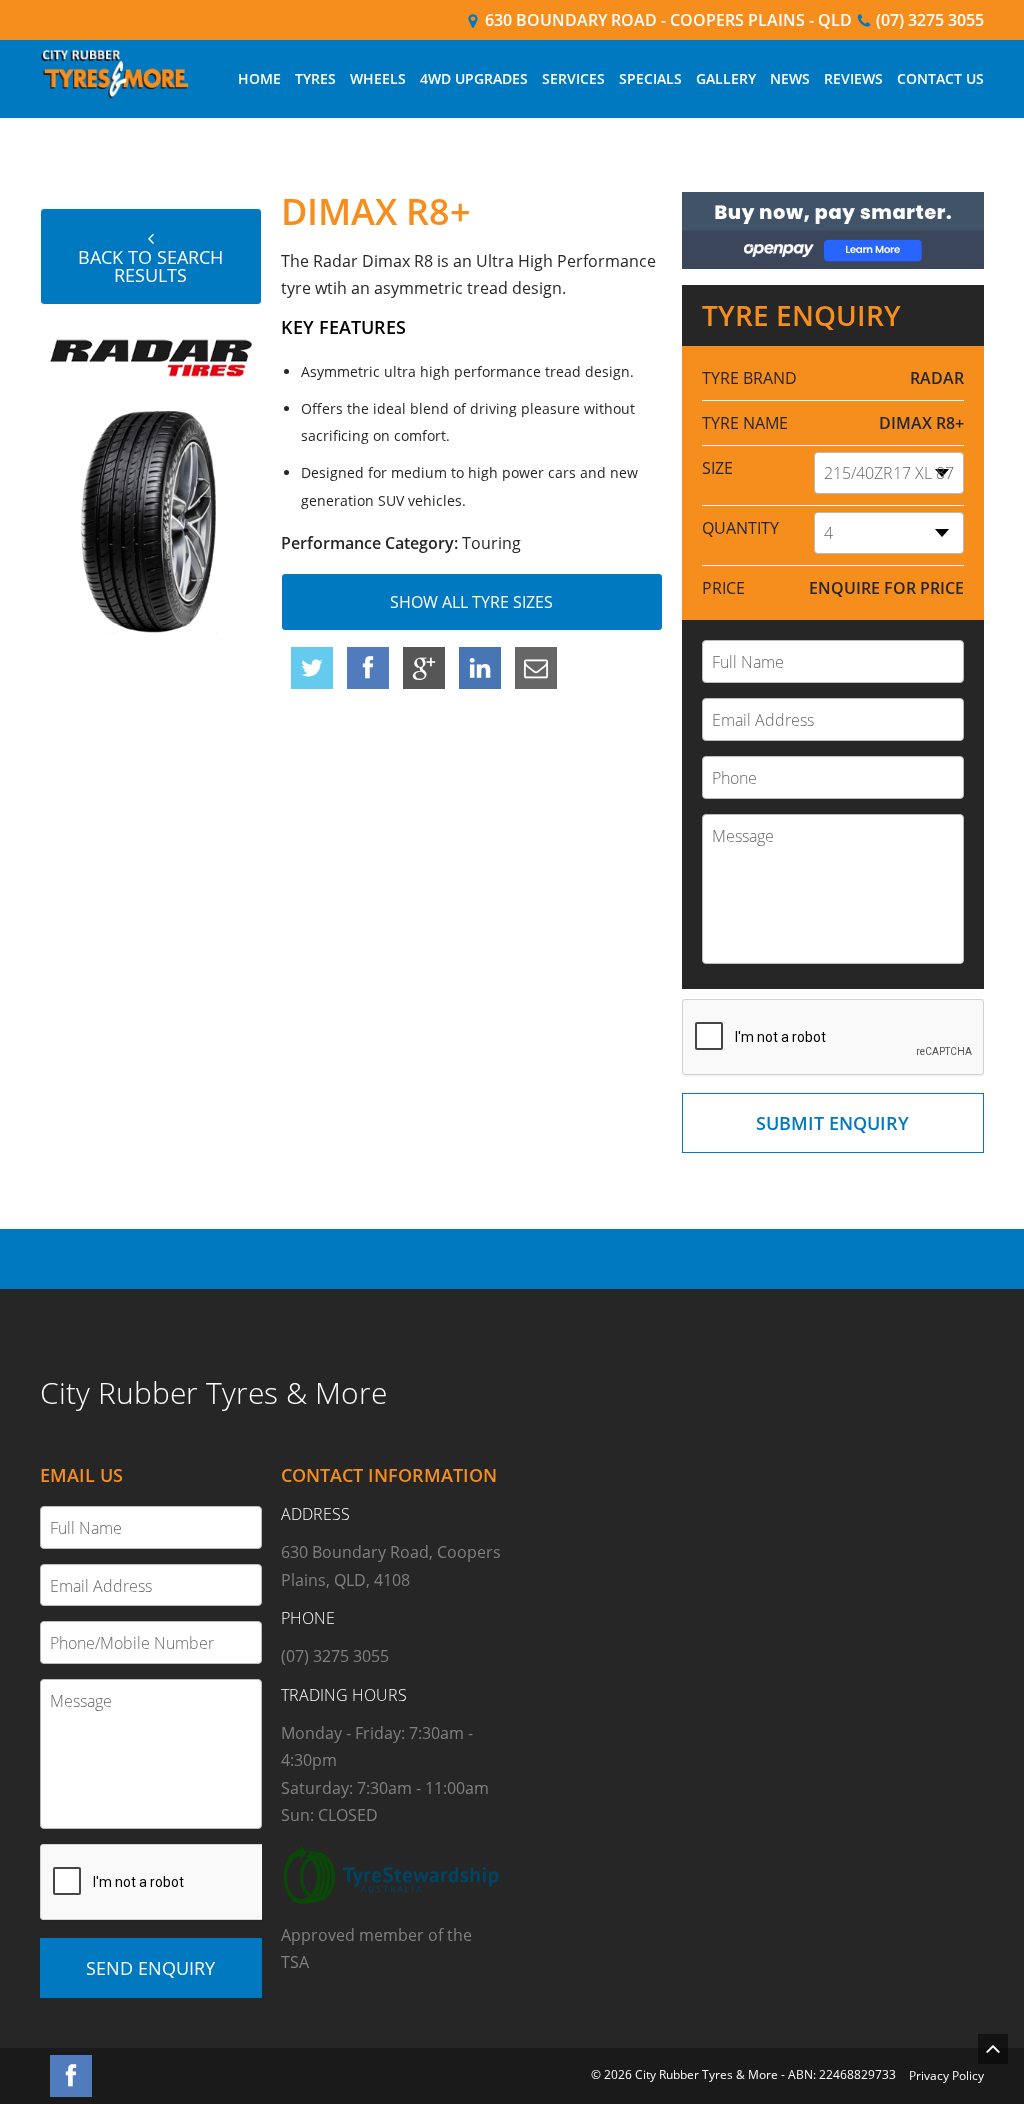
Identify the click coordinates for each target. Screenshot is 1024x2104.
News (790, 78)
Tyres (315, 78)
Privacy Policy (946, 2075)
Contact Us (940, 78)
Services (573, 78)
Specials (650, 78)
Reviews (853, 78)
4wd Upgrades (474, 78)
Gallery (726, 78)
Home (259, 78)
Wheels (378, 78)
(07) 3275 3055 (928, 20)
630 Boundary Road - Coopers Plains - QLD (666, 20)
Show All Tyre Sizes (471, 602)
